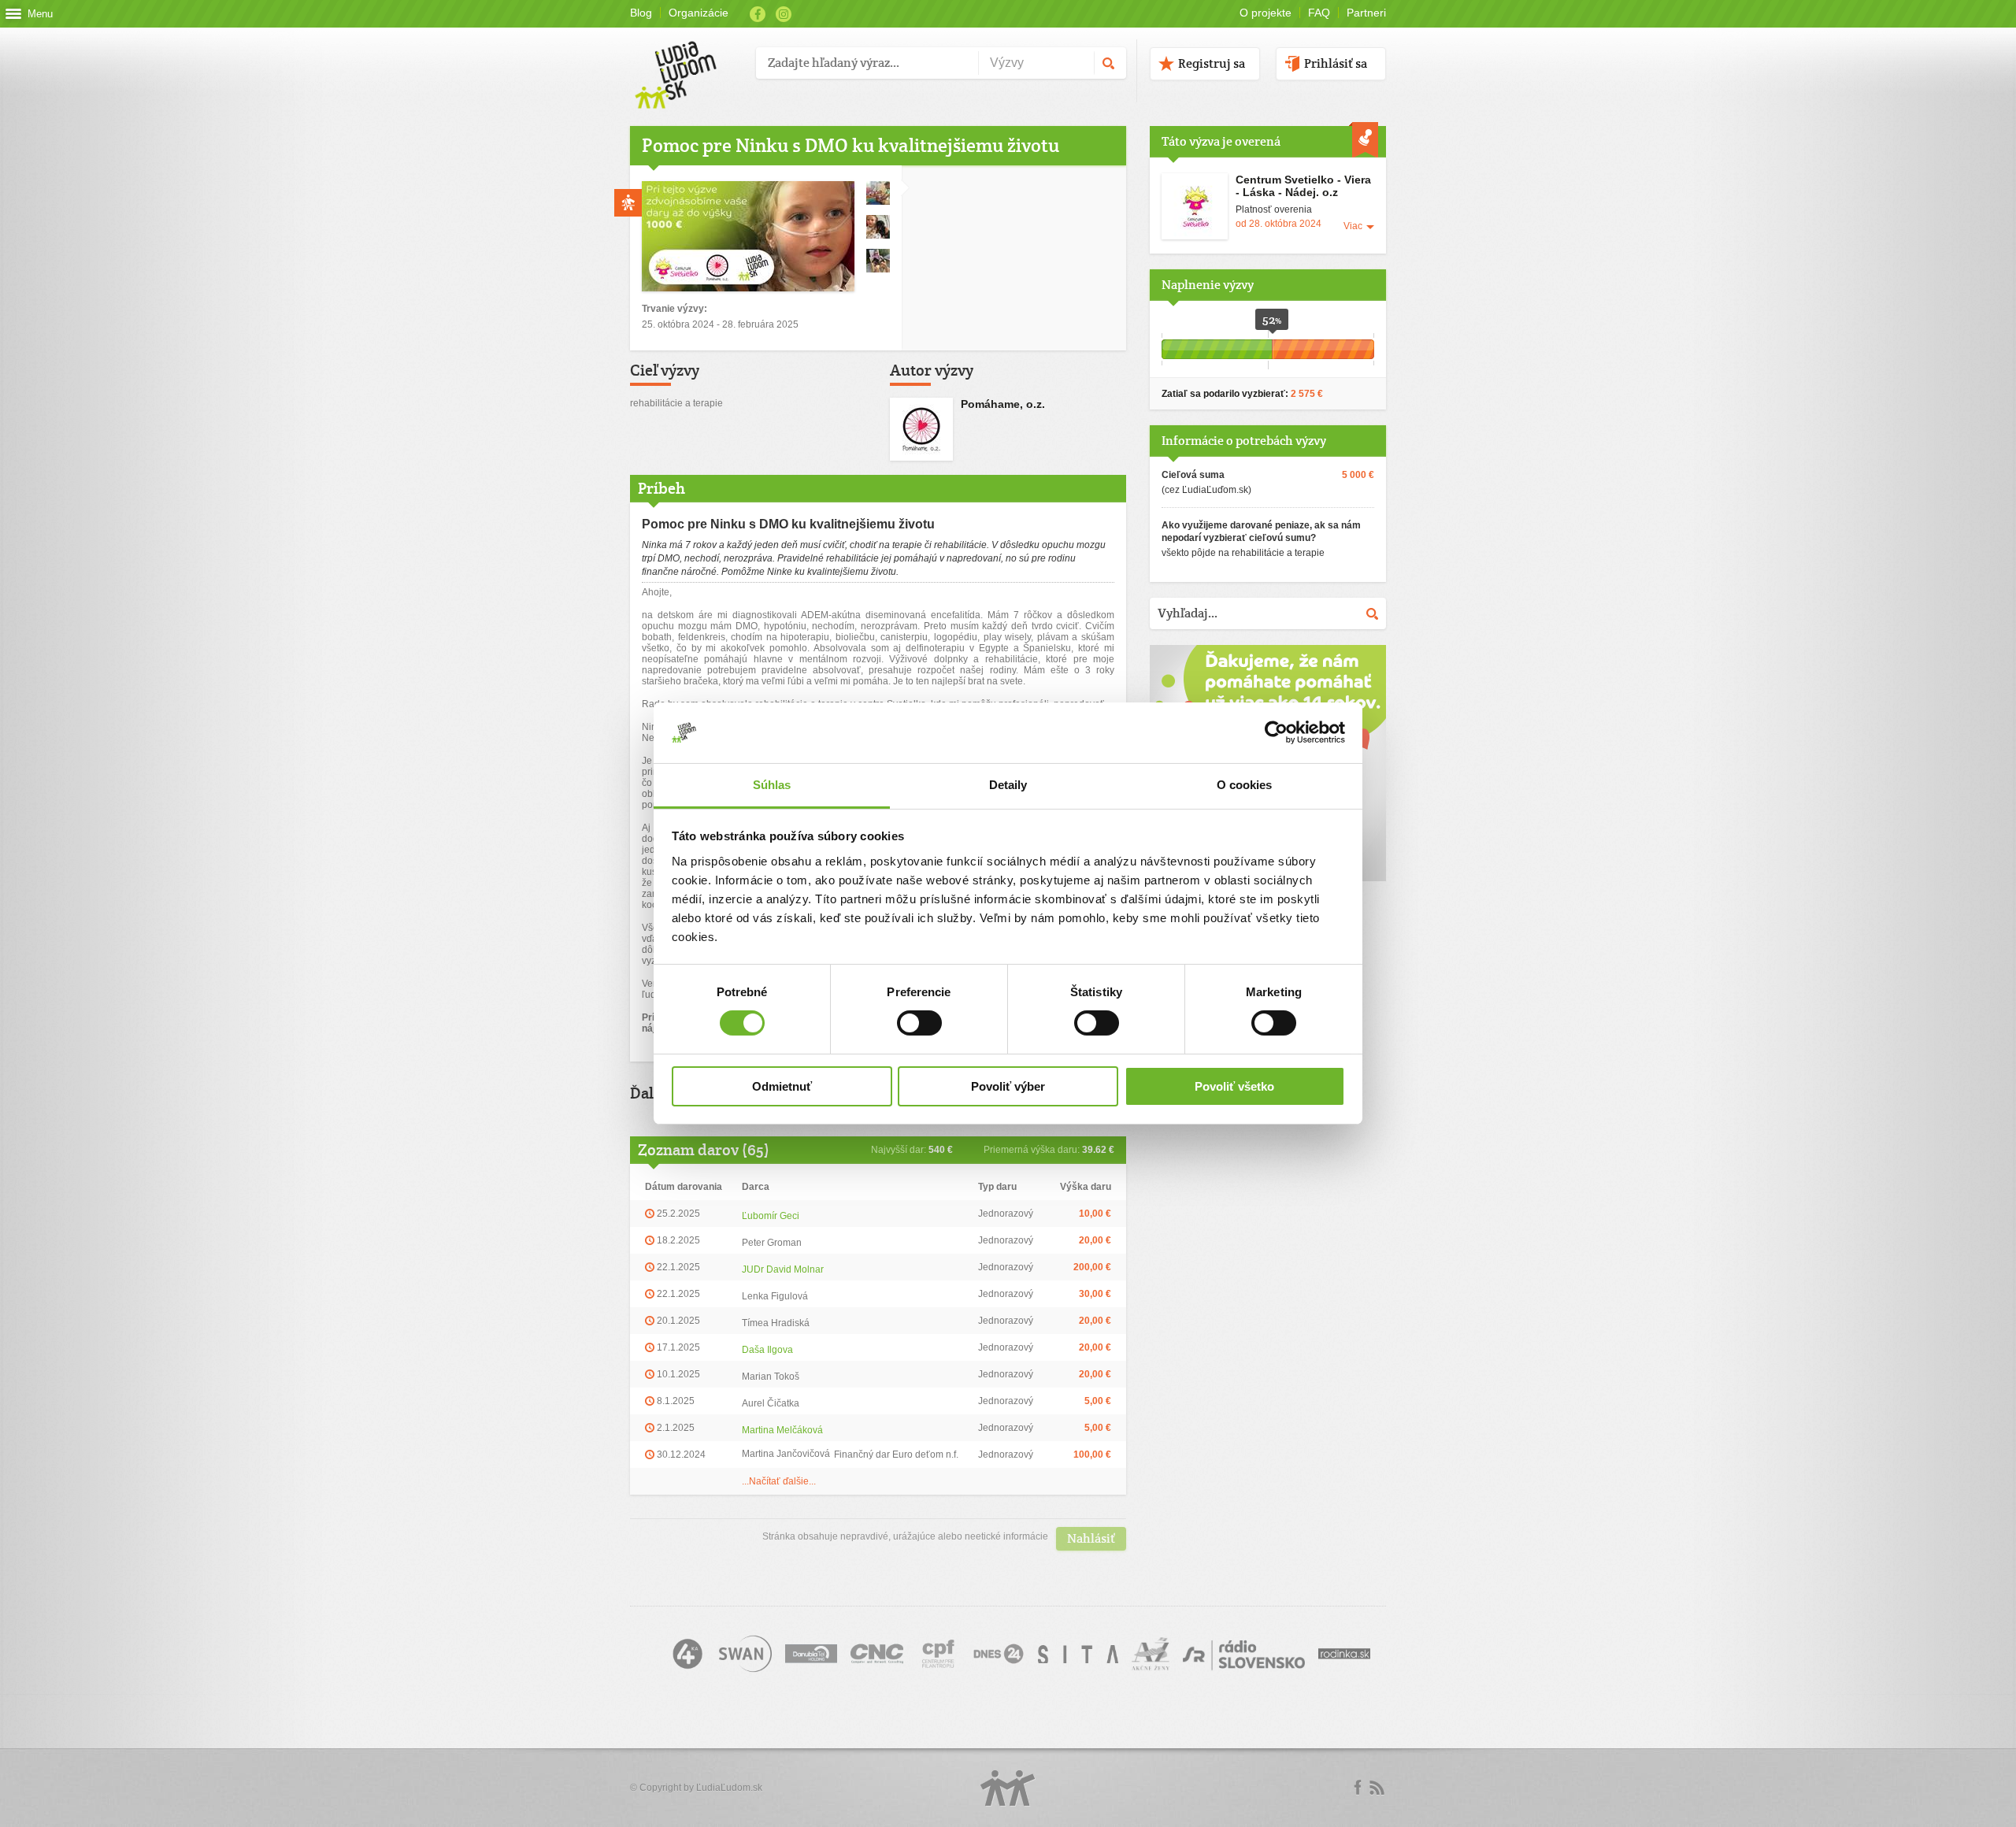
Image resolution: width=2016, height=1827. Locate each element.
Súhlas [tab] (772, 785)
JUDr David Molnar (783, 1269)
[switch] (919, 1023)
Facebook (758, 14)
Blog (641, 13)
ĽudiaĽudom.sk (729, 1788)
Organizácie (699, 13)
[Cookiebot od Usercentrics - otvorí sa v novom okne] (1276, 732)
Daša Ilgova (767, 1350)
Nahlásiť (1091, 1538)
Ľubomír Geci (771, 1216)
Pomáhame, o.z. (1003, 404)
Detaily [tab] (1008, 785)
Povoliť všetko (1234, 1086)
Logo (1008, 1788)
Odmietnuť (782, 1086)
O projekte (1266, 13)
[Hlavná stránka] (687, 59)
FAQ (1319, 13)
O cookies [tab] (1245, 785)
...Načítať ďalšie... (779, 1481)
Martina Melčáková (782, 1430)
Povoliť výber (1008, 1086)
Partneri (1366, 13)
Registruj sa (1212, 63)
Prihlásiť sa (1336, 63)
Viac (1353, 226)
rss (1377, 1788)
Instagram (784, 14)
